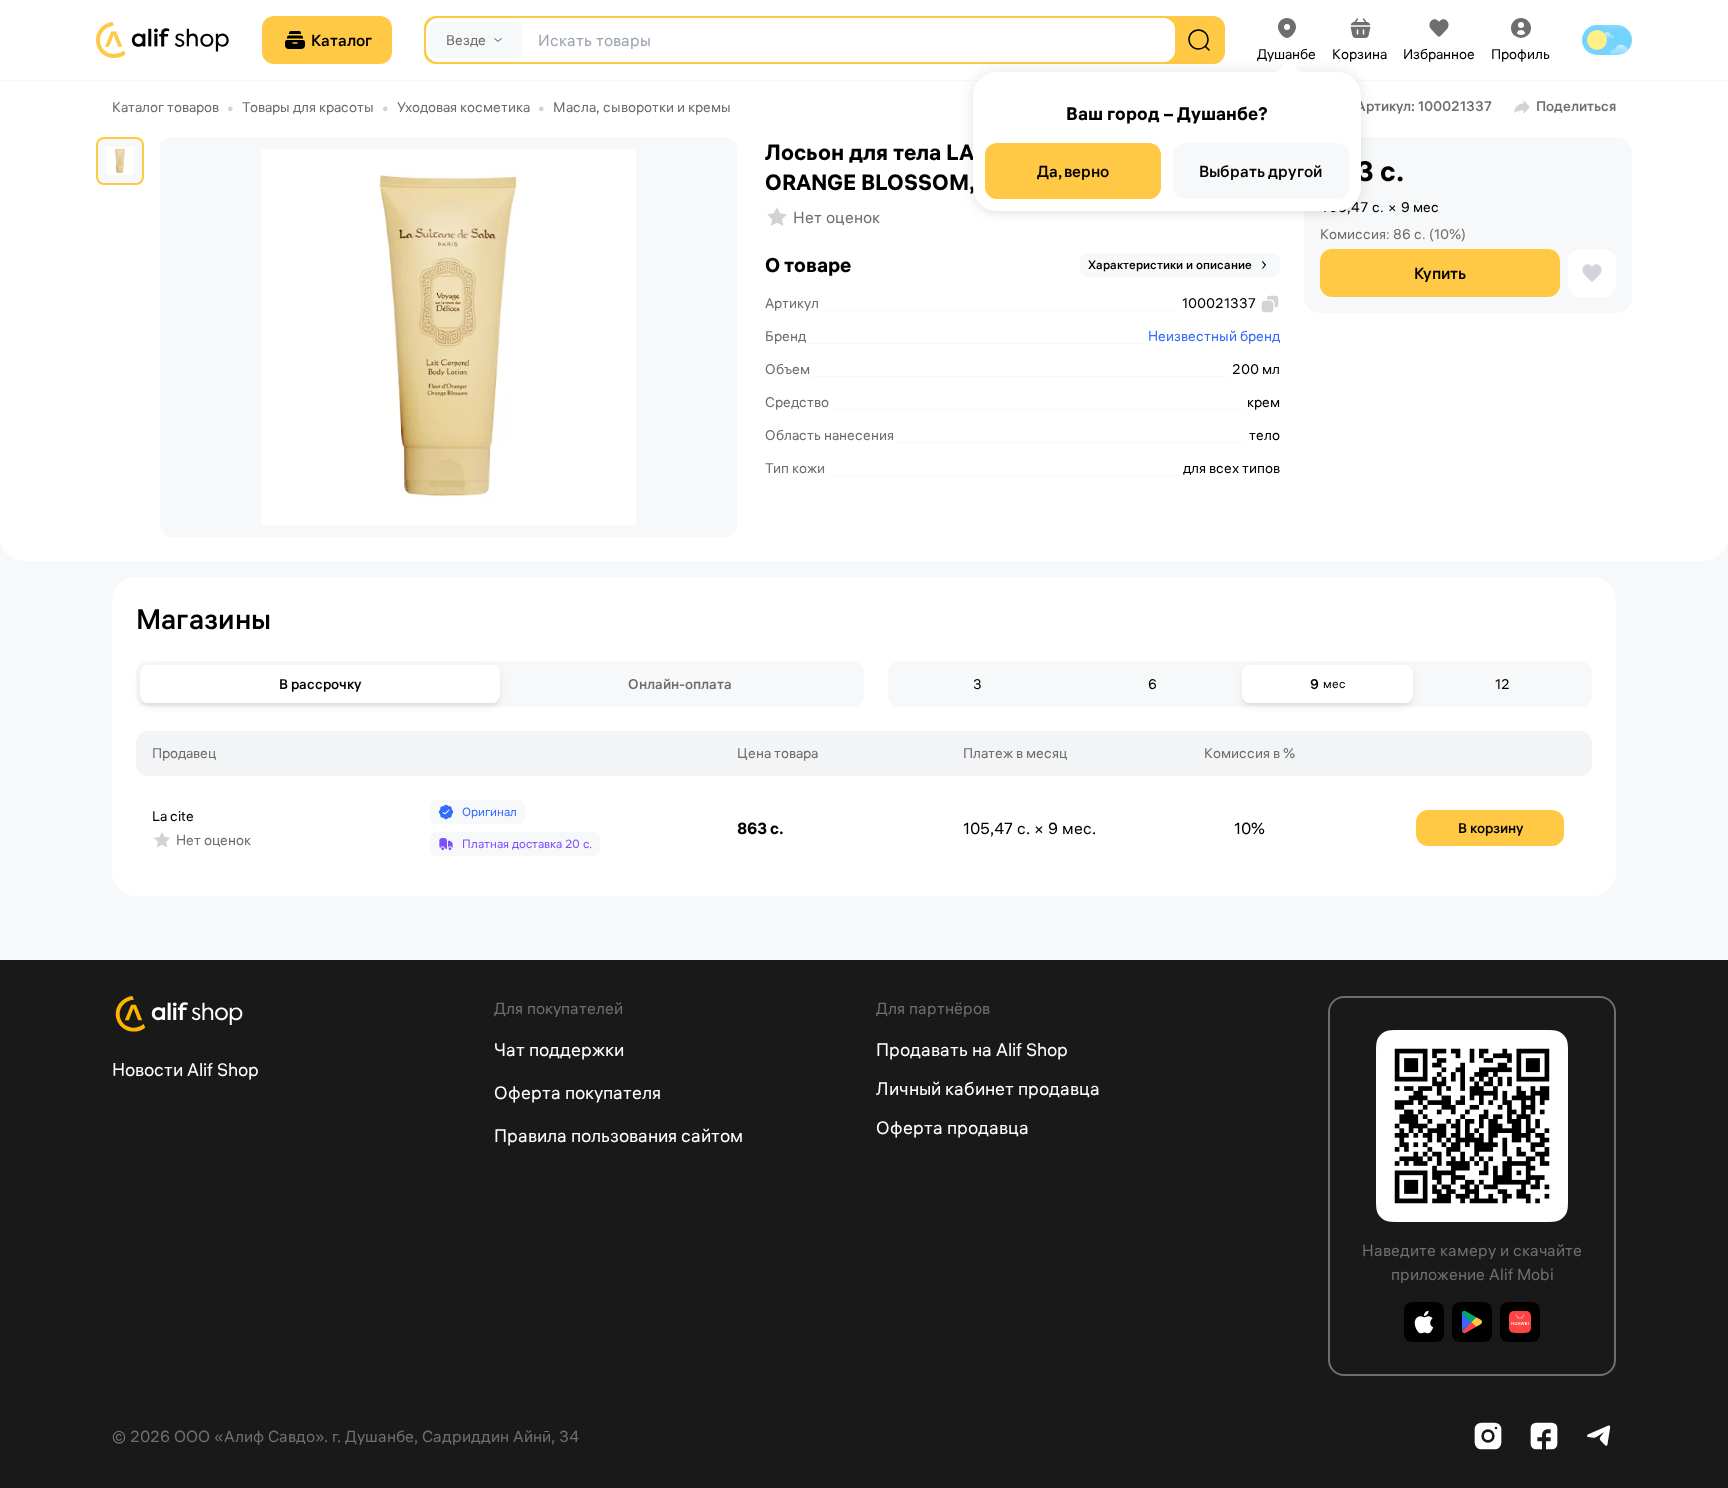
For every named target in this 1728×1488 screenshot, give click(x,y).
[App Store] (1424, 1322)
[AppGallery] (1520, 1322)
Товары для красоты (308, 107)
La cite (173, 816)
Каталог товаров (165, 107)
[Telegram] (1600, 1436)
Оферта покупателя (577, 1092)
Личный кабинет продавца (988, 1088)
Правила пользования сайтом (618, 1135)
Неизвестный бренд (1214, 336)
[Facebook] (1544, 1436)
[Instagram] (1488, 1436)
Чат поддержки (559, 1049)
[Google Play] (1472, 1322)
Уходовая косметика (463, 107)
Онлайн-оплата (680, 684)
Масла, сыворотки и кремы (642, 107)
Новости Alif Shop (185, 1069)
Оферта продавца (952, 1127)
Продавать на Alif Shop (972, 1049)
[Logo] (291, 1014)
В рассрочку (320, 684)
